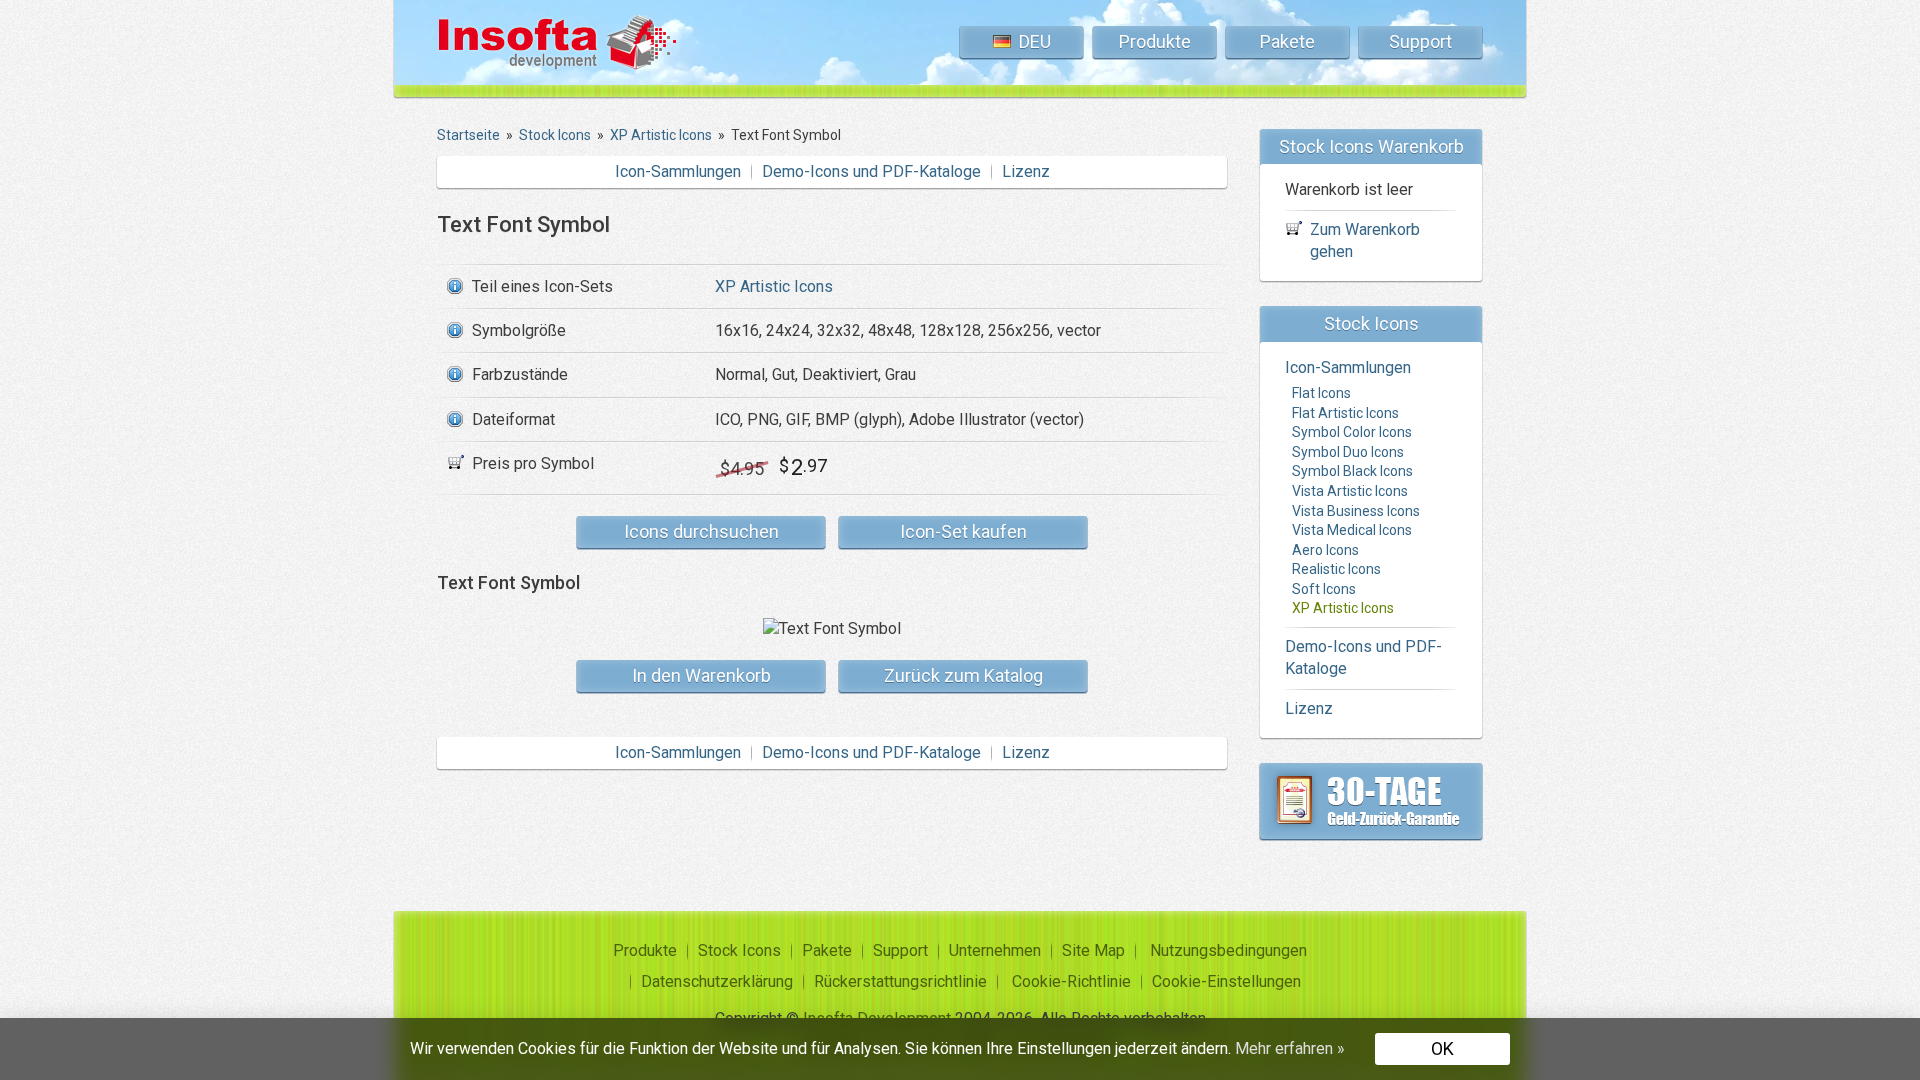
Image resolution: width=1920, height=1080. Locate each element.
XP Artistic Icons (774, 286)
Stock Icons (739, 950)
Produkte (1155, 41)
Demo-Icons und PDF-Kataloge (871, 171)
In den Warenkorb (701, 675)
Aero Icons (1325, 550)
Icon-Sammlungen (678, 171)
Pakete (1287, 41)
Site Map (1093, 950)
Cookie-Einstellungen (1226, 981)
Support (1420, 41)
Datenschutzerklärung (717, 981)
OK (1442, 1048)
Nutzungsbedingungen (1228, 950)
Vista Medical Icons (1352, 530)
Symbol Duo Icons (1348, 452)
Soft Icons (1324, 589)
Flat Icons (1321, 393)
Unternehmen (995, 950)
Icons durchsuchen (701, 531)
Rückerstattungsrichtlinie (900, 981)
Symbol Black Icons (1352, 471)
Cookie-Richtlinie (1071, 981)
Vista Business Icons (1356, 511)
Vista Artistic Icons (1350, 491)
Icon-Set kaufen (963, 531)
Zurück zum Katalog (963, 675)
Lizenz (1026, 171)
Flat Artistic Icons (1345, 413)
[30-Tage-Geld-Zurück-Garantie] (1371, 801)
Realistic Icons (1336, 569)
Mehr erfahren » (1290, 1048)
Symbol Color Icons (1352, 432)
